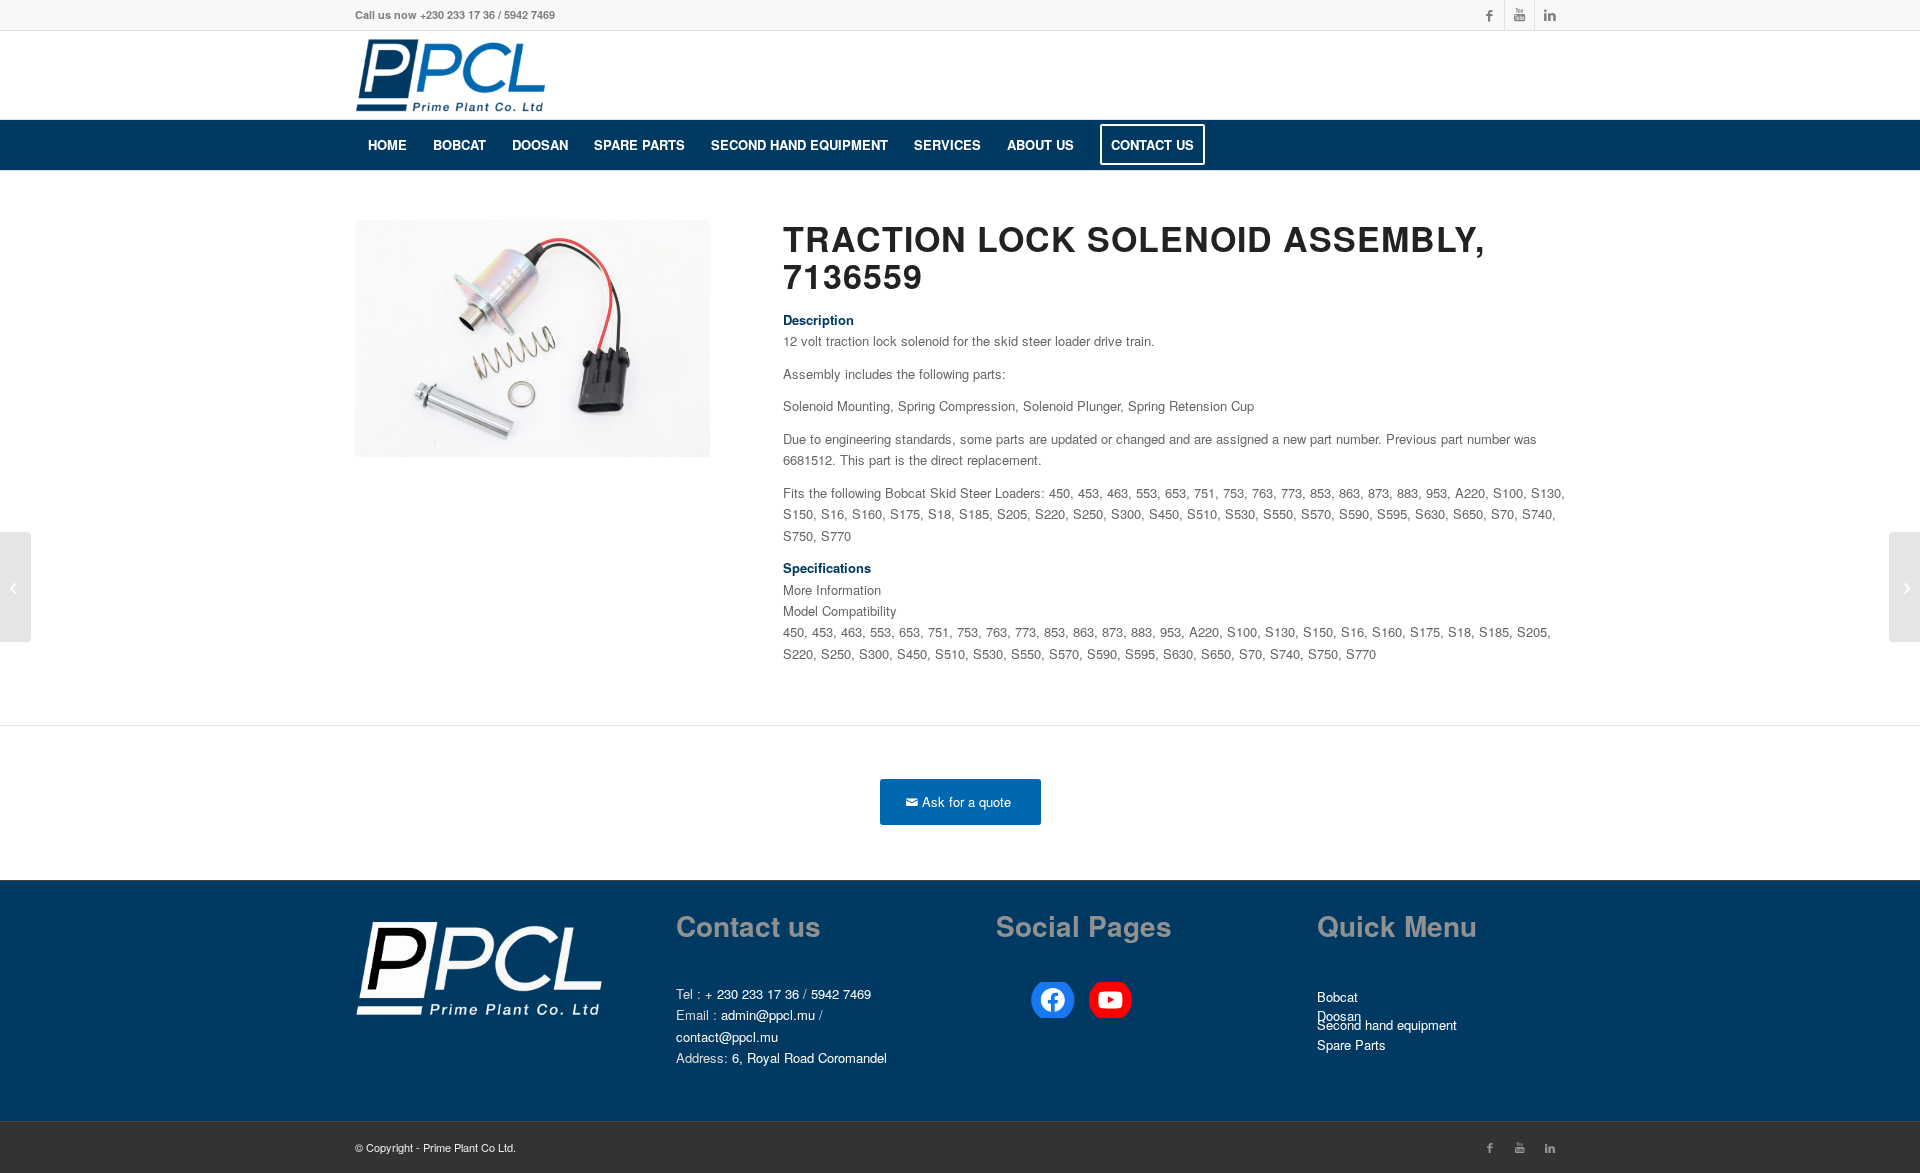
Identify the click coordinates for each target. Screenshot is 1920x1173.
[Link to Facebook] (1489, 15)
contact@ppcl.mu (727, 1036)
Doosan (1339, 1016)
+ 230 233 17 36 (752, 993)
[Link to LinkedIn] (1550, 15)
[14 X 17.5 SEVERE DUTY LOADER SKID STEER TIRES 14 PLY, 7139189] (15, 587)
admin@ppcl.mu (768, 1014)
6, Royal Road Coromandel (809, 1057)
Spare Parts (1351, 1044)
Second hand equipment (1387, 1025)
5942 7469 (841, 993)
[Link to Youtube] (1519, 15)
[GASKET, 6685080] (1904, 587)
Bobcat (1337, 996)
